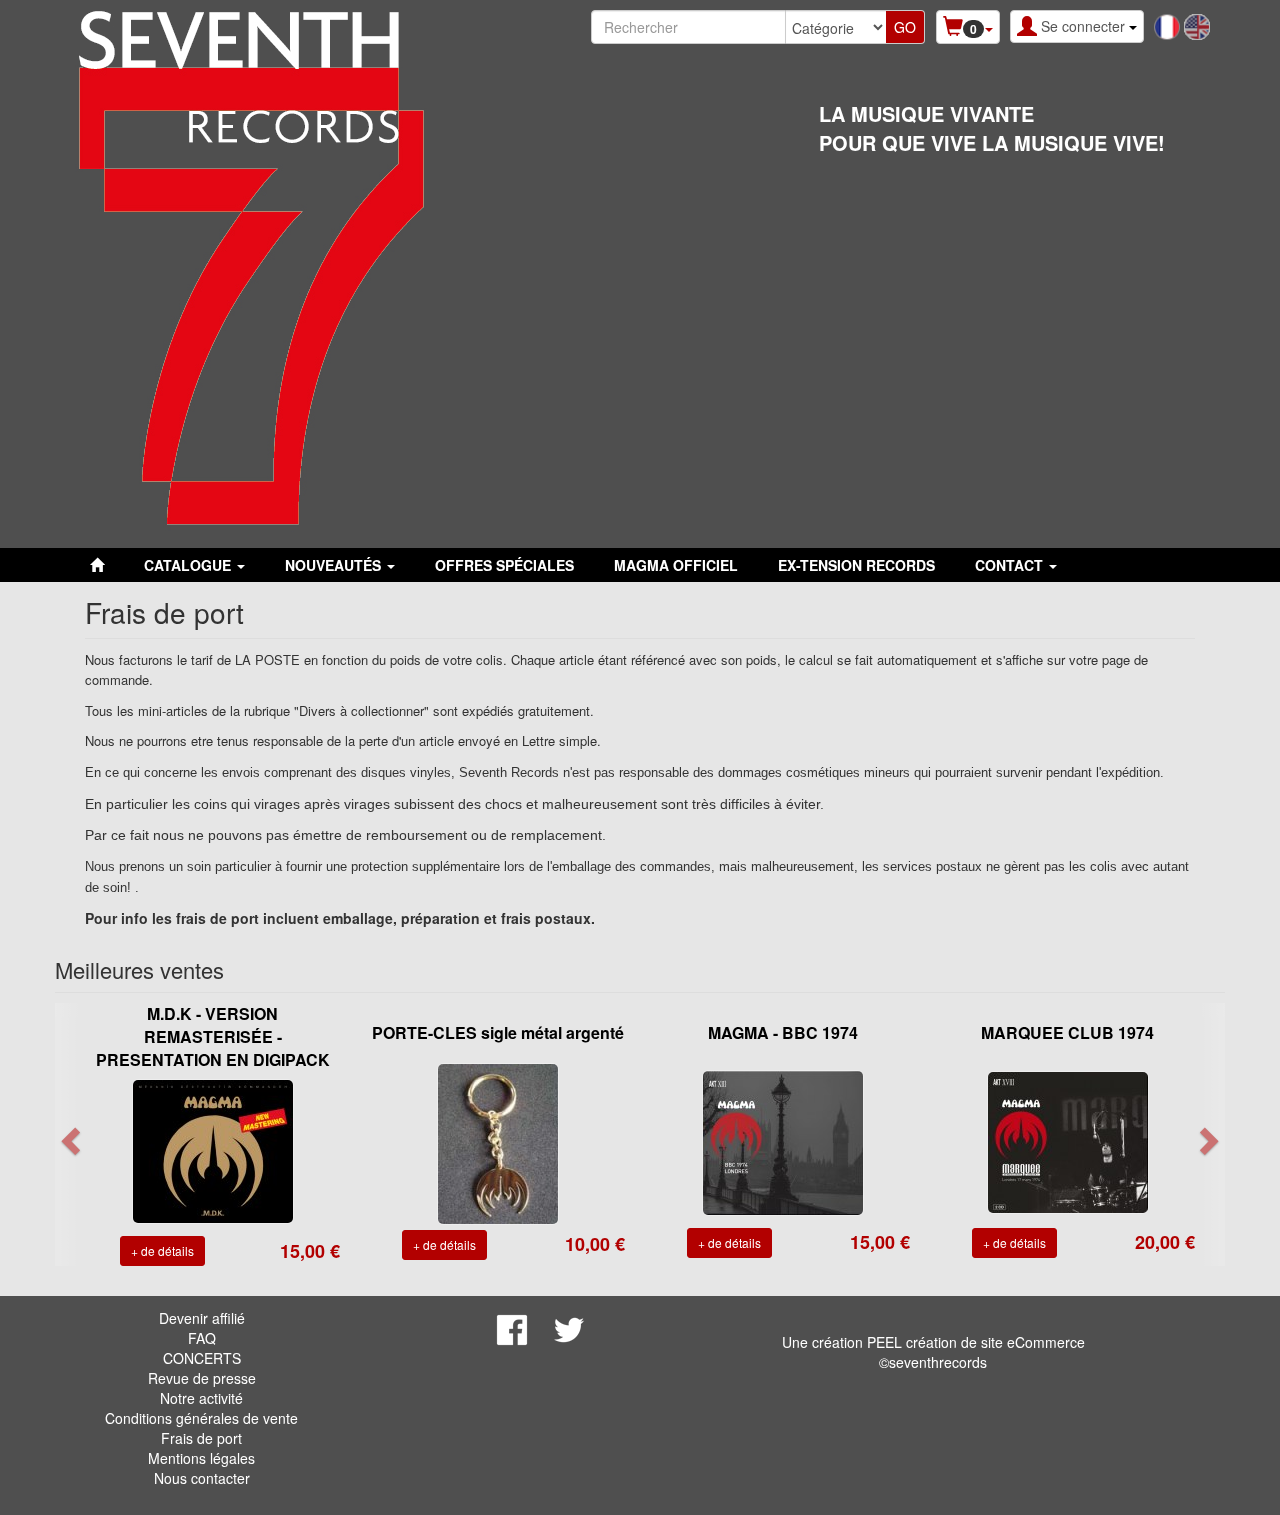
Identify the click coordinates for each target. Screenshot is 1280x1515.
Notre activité (201, 1398)
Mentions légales (201, 1458)
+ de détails (162, 1250)
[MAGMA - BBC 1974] (783, 1141)
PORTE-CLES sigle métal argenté (498, 1032)
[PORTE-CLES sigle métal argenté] (498, 1142)
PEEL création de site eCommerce (976, 1342)
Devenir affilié (202, 1318)
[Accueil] (97, 565)
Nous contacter (202, 1478)
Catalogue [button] (189, 565)
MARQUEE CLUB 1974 (1067, 1032)
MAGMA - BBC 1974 (783, 1032)
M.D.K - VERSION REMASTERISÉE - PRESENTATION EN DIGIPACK (213, 1036)
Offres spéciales (504, 565)
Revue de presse (202, 1378)
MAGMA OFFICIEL (676, 565)
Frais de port (201, 1438)
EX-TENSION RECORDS (856, 565)
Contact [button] (1011, 565)
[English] (1197, 25)
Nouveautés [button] (335, 565)
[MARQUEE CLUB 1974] (1068, 1141)
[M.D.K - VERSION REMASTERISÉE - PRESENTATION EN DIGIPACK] (213, 1149)
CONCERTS (202, 1358)
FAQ (202, 1338)
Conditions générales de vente (201, 1418)
